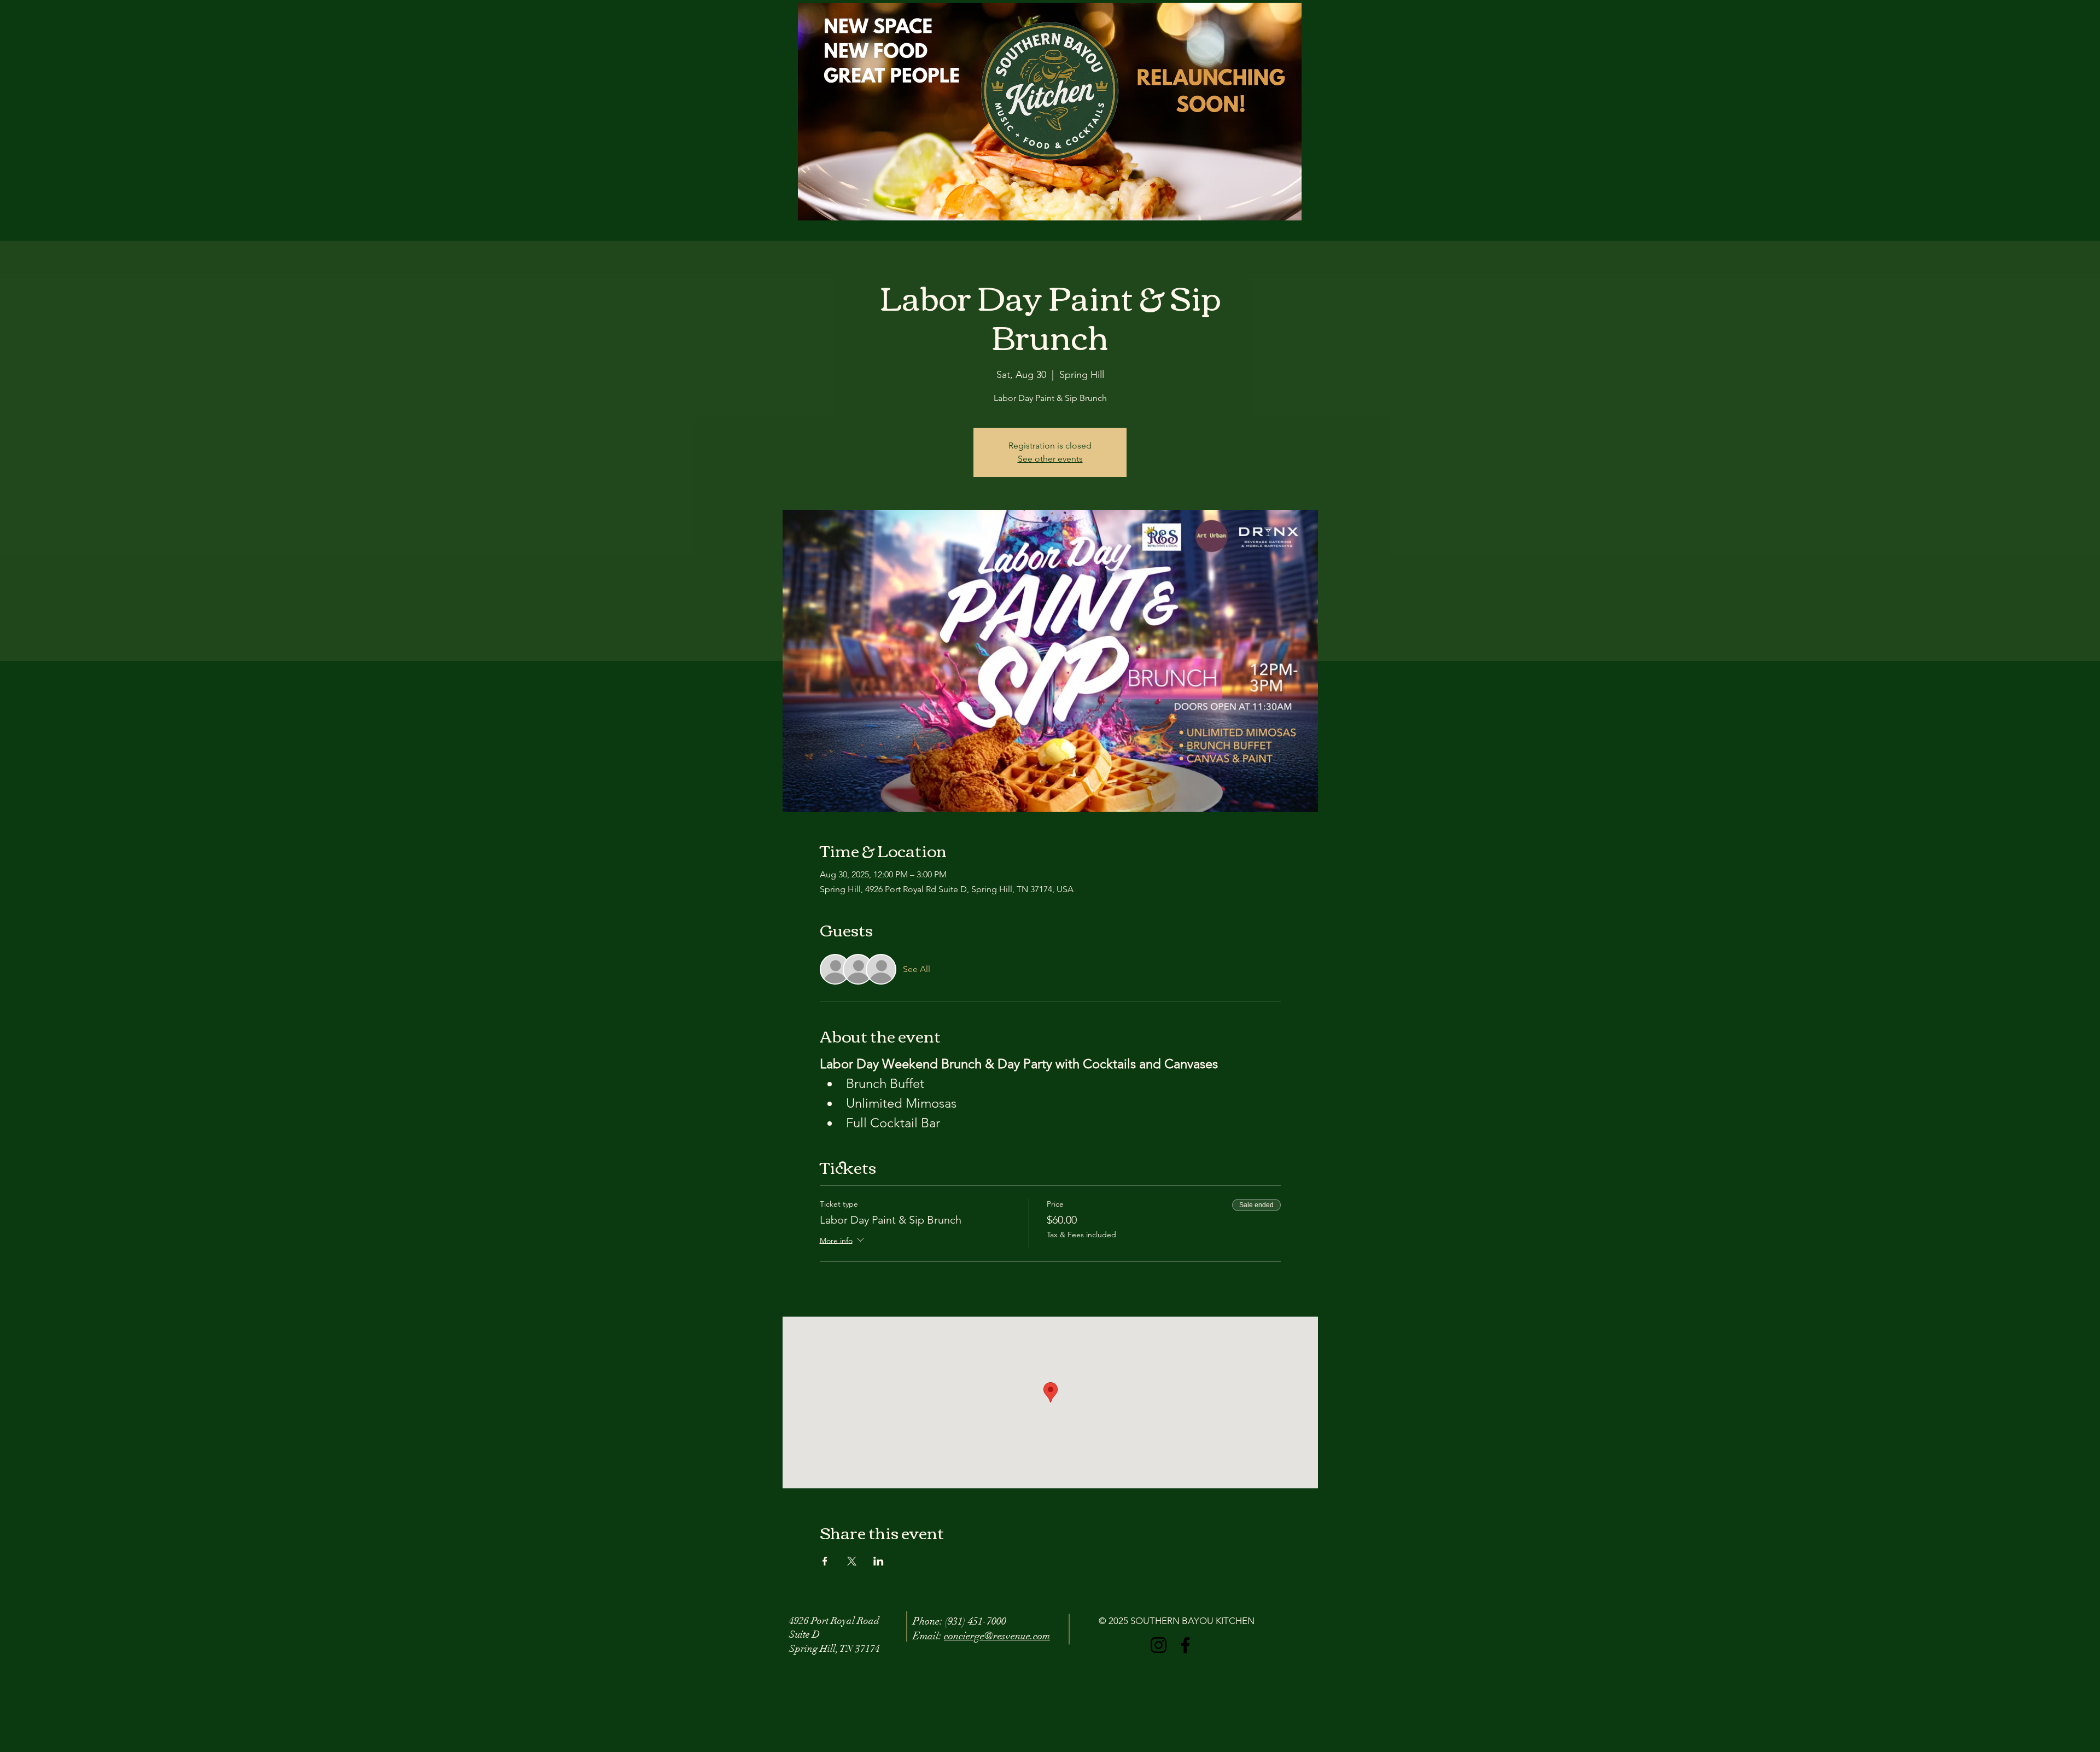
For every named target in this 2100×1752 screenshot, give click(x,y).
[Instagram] (1159, 1645)
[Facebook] (1185, 1645)
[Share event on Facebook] (825, 1561)
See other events (1050, 459)
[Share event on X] (852, 1561)
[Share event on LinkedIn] (879, 1561)
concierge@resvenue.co (993, 1636)
